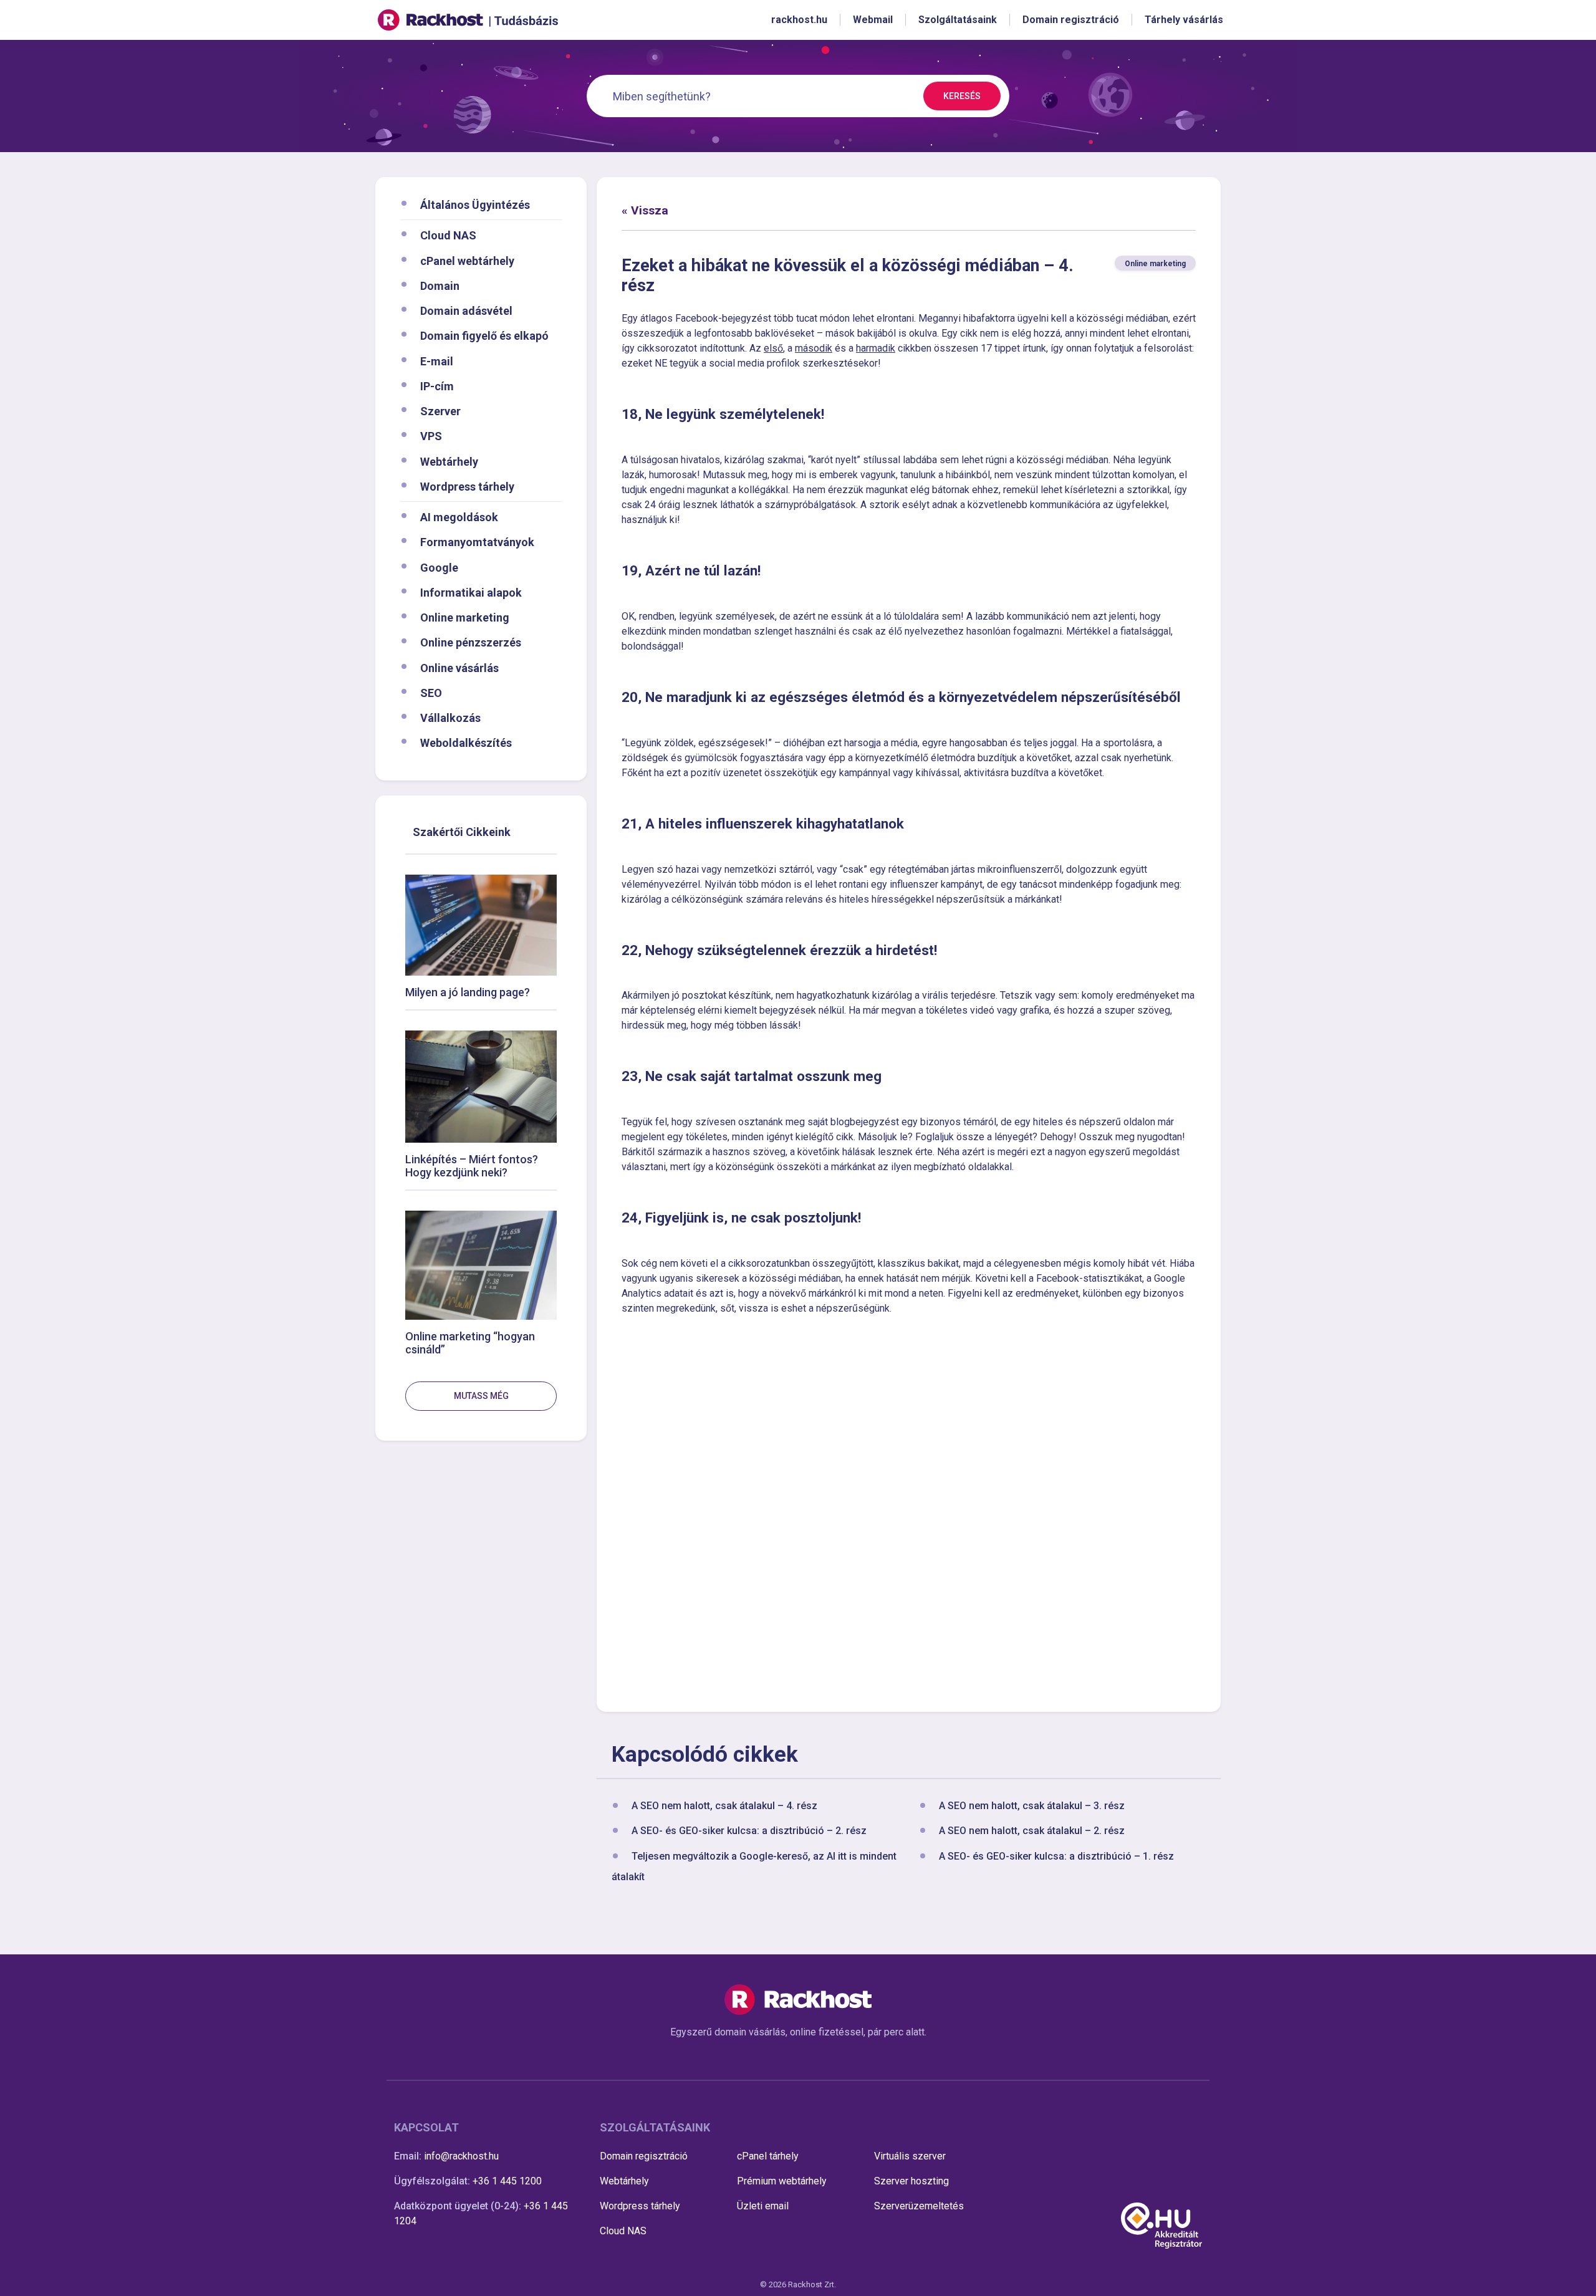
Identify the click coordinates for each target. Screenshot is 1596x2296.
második (814, 348)
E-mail (437, 361)
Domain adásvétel (466, 311)
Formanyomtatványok (477, 542)
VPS (431, 436)
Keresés (962, 96)
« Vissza (645, 210)
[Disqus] (909, 1512)
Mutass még (481, 1396)
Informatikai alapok (471, 592)
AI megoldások (459, 517)
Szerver (440, 411)
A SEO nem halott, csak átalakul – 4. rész (724, 1806)
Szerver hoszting (911, 2181)
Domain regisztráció (644, 2156)
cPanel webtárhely (467, 260)
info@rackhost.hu (461, 2156)
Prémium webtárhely (782, 2181)
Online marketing (465, 617)
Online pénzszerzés (471, 642)
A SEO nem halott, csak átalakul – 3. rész (1032, 1806)
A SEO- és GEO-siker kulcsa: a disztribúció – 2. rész (749, 1831)
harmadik (876, 348)
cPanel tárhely (768, 2156)
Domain (440, 285)
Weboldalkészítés (466, 743)
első (773, 348)
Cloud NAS (448, 235)
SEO (431, 692)
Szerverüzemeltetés (919, 2206)
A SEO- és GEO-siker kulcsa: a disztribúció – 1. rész (1056, 1856)
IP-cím (437, 386)
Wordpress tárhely (467, 486)
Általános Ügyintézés (475, 205)
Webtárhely (449, 461)
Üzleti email (763, 2206)
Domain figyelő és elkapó (484, 336)
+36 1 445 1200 (507, 2181)
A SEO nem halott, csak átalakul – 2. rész (1032, 1831)
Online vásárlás (459, 667)
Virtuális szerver (910, 2156)
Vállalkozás (450, 718)
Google (439, 567)
